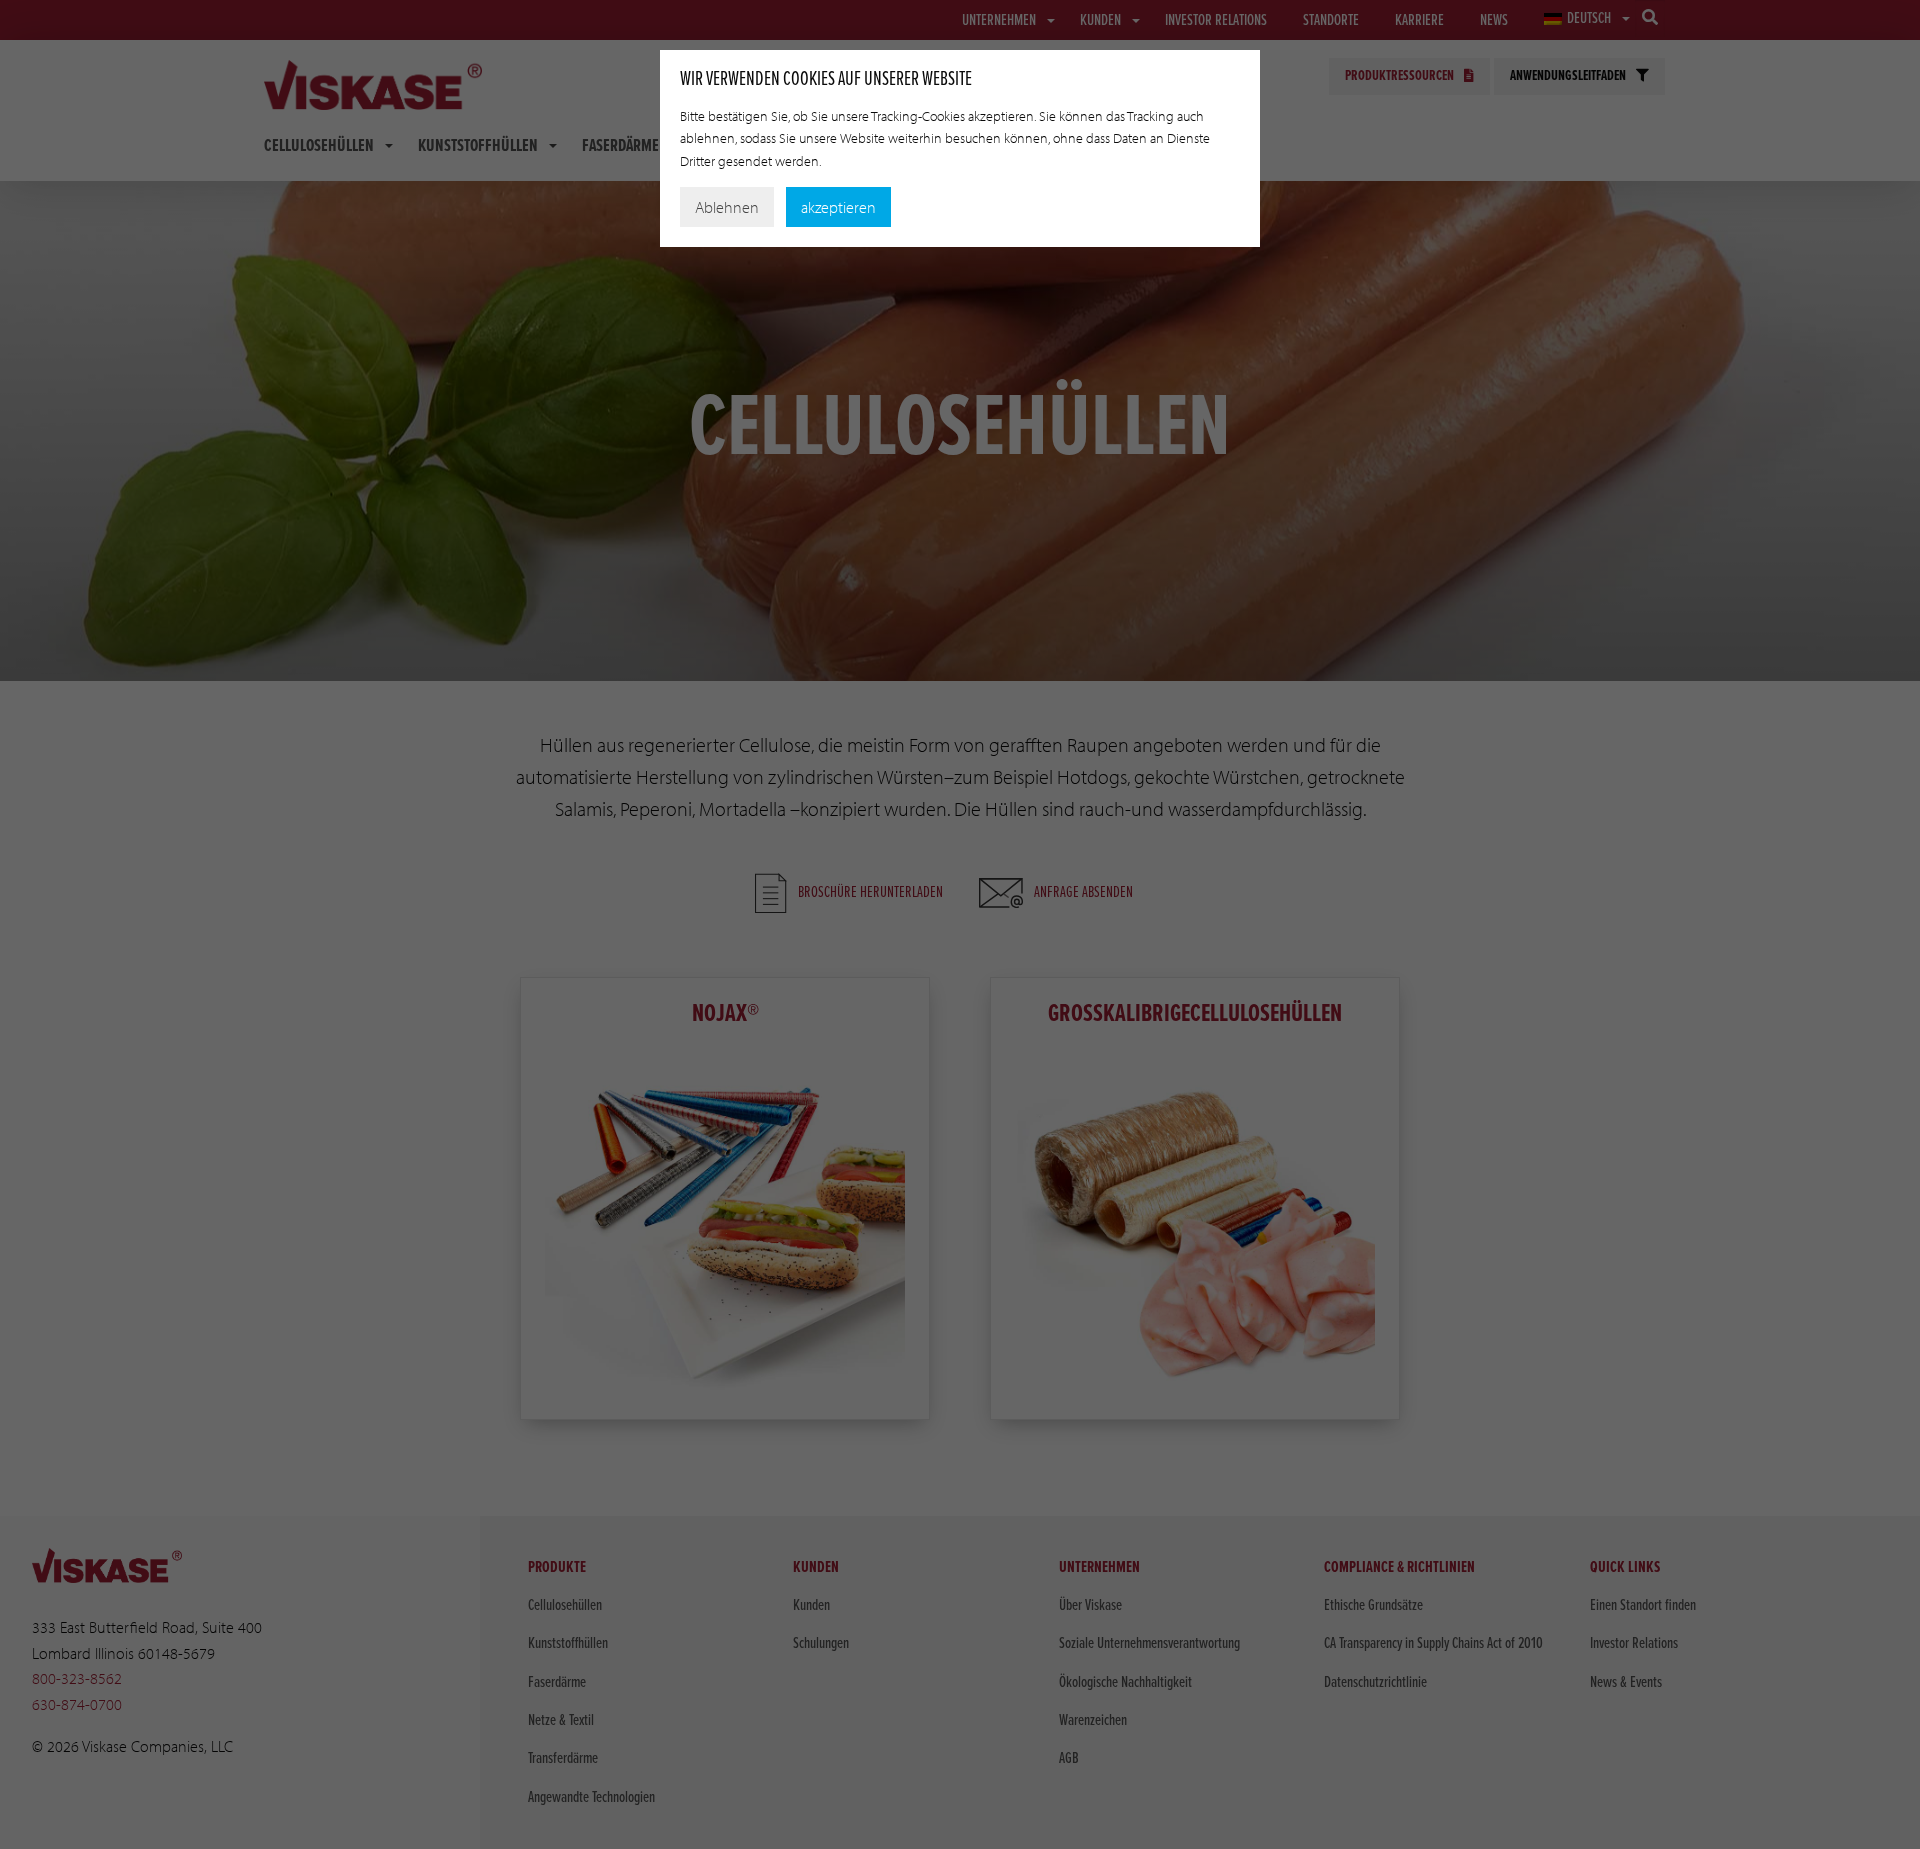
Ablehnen (727, 207)
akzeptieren (838, 207)
